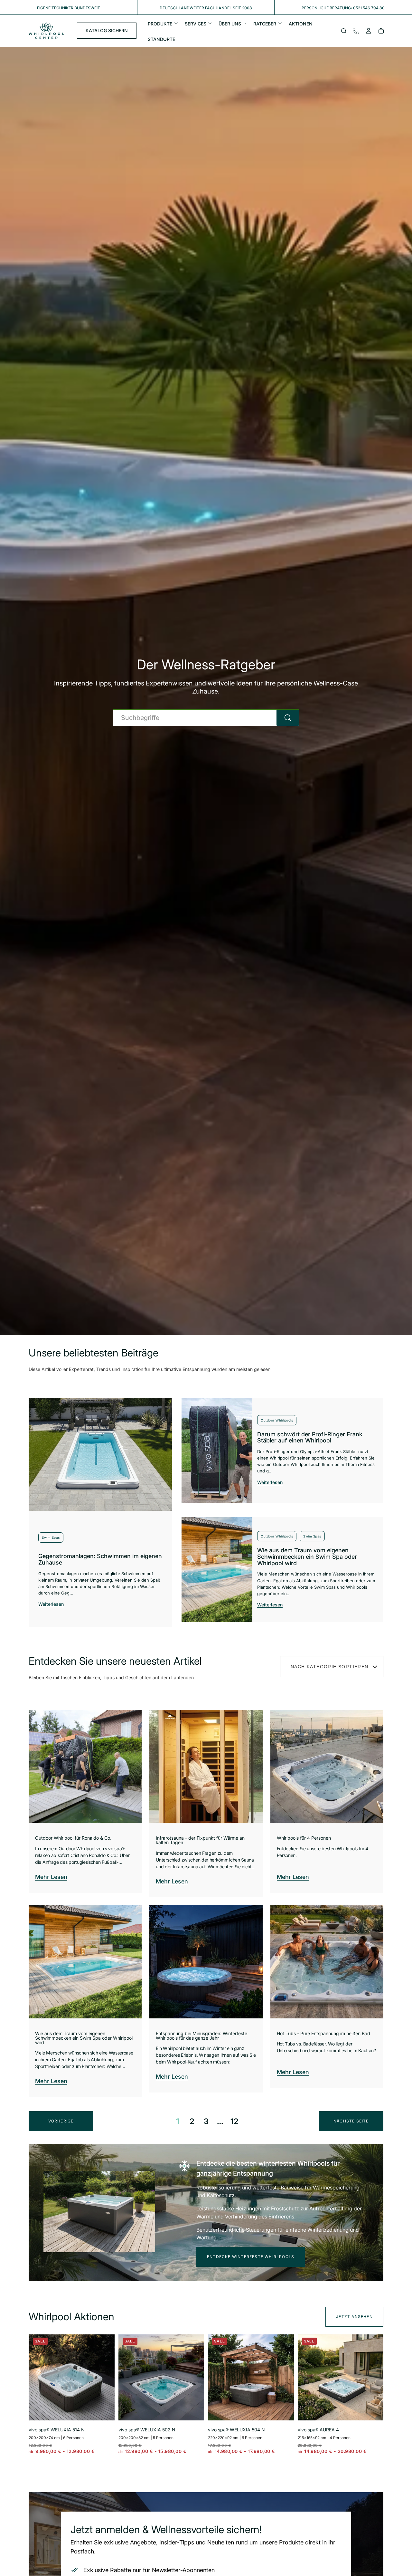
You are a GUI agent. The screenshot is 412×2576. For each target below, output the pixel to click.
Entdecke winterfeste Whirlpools (251, 2257)
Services (196, 24)
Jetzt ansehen (354, 2317)
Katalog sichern (107, 31)
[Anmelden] (369, 32)
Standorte (161, 39)
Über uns (230, 24)
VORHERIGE (61, 2121)
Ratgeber (265, 24)
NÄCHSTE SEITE (351, 2121)
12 (234, 2121)
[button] (344, 32)
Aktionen (301, 24)
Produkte (160, 24)
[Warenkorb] (381, 32)
